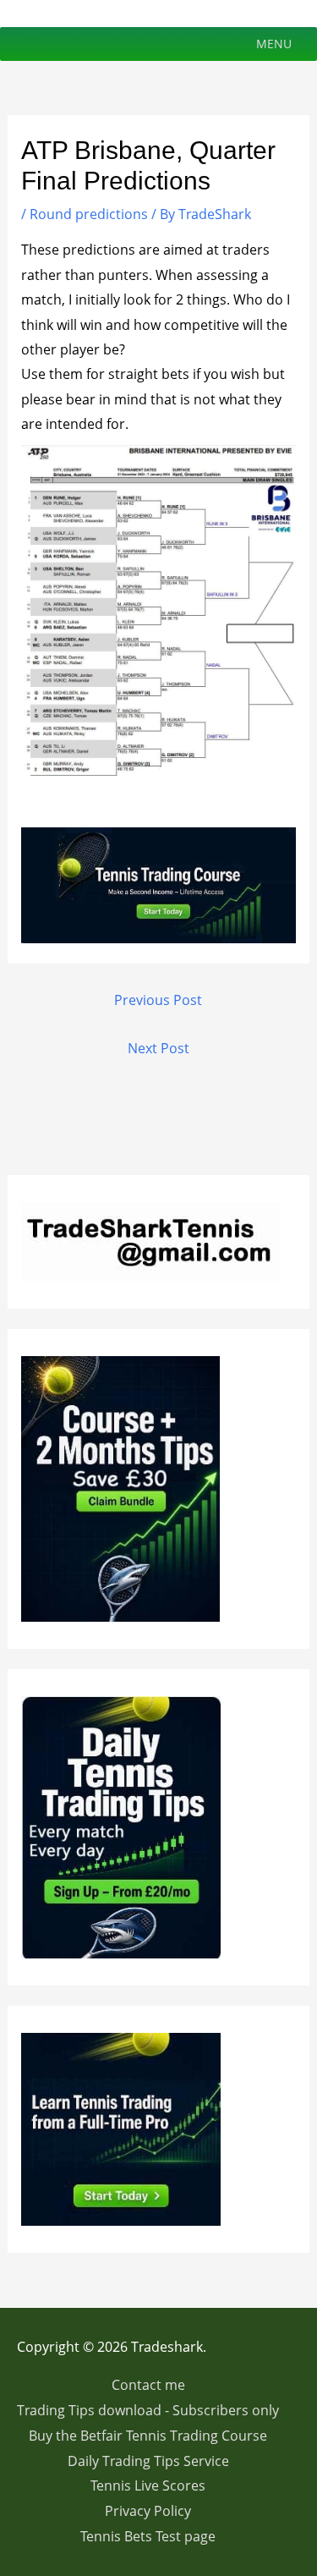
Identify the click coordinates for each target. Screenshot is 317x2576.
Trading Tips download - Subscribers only (148, 2410)
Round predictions (89, 214)
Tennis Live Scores (148, 2485)
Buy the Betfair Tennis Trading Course (148, 2436)
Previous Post (158, 1000)
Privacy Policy (148, 2511)
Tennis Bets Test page (148, 2536)
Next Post (158, 1048)
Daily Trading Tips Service (148, 2461)
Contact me (148, 2385)
